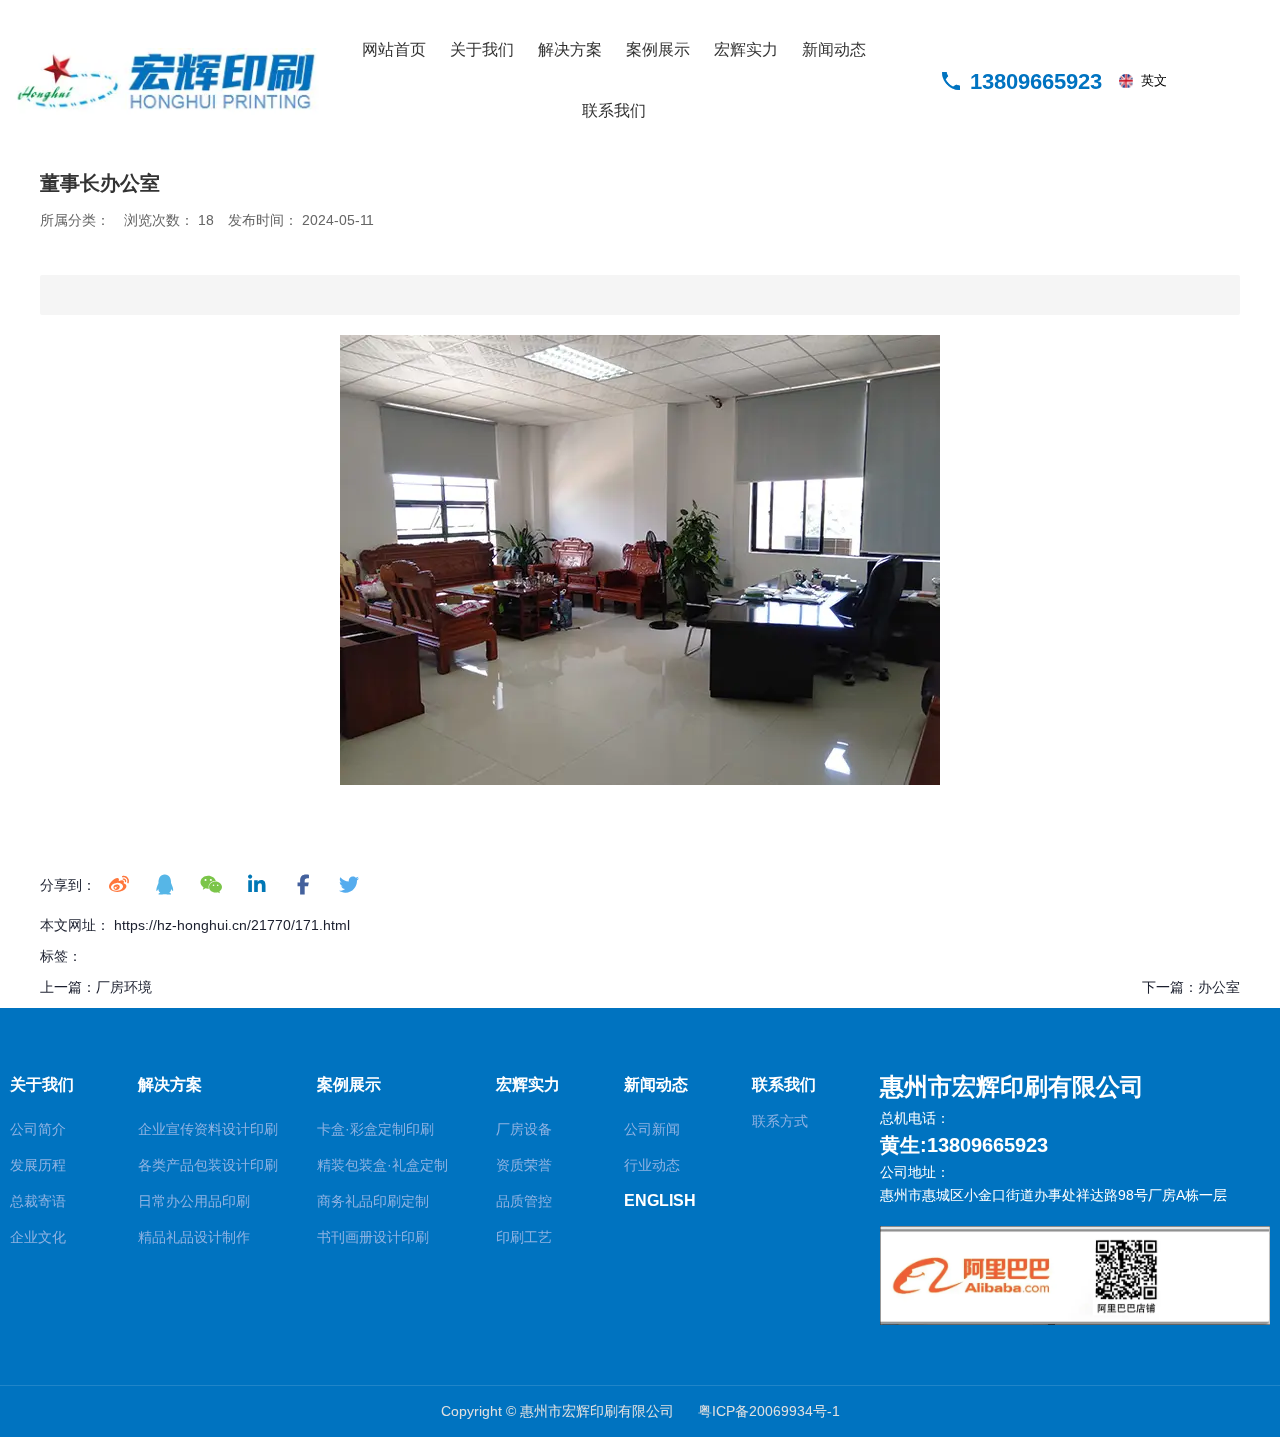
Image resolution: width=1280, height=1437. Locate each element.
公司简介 (38, 1129)
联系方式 (780, 1121)
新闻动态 (834, 49)
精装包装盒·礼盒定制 (382, 1165)
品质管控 (524, 1201)
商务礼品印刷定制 (373, 1201)
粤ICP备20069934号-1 (769, 1411)
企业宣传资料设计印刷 (208, 1129)
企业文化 (38, 1237)
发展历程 (38, 1165)
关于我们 (482, 49)
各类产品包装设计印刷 (208, 1165)
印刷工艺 (524, 1237)
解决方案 (570, 49)
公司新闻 (652, 1129)
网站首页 (394, 49)
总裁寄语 (38, 1201)
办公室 (1219, 987)
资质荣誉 (524, 1165)
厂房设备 (524, 1129)
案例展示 (658, 49)
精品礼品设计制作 (194, 1237)
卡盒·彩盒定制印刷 (375, 1129)
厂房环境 (124, 987)
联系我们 (614, 110)
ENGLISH (660, 1200)
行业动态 (652, 1165)
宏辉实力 (746, 49)
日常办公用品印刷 (194, 1201)
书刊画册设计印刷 (373, 1237)
